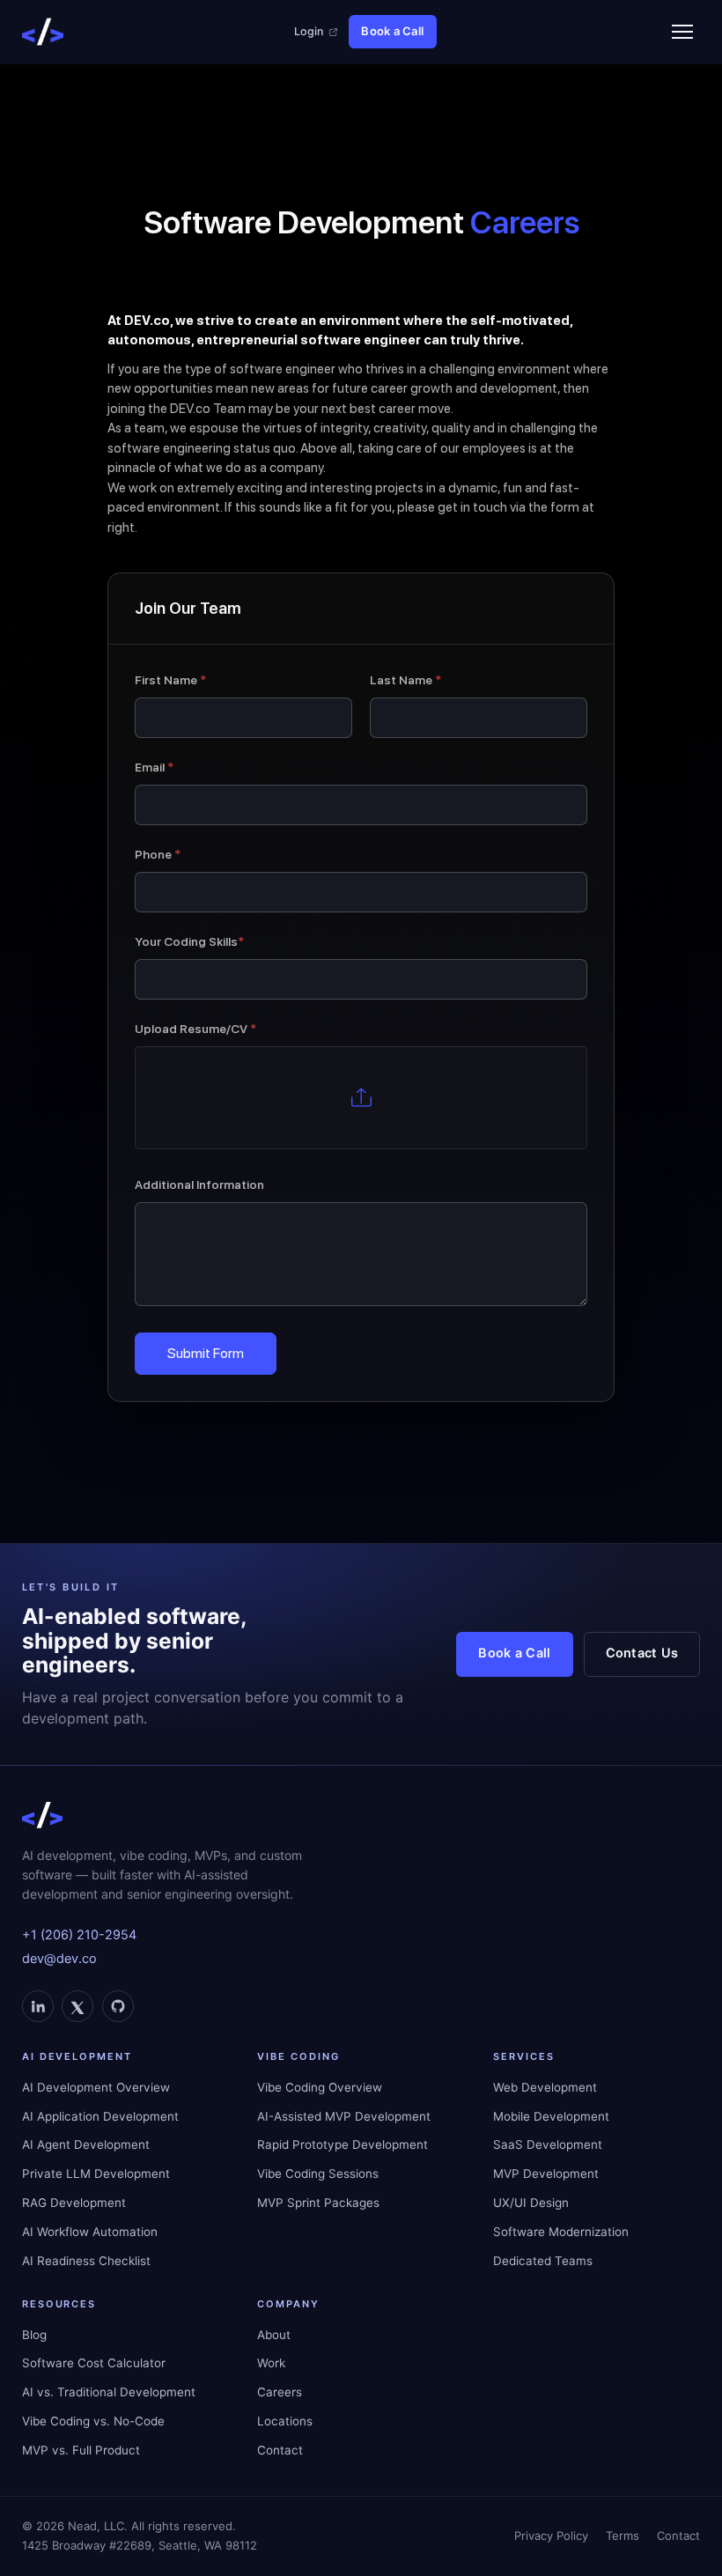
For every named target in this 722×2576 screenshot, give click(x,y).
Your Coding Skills (189, 941)
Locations (285, 2421)
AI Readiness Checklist (86, 2261)
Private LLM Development (96, 2174)
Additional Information (199, 1185)
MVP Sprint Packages (318, 2203)
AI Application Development (100, 2116)
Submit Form (206, 1353)
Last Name (405, 680)
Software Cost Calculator (94, 2363)
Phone (158, 854)
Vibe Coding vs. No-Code (93, 2421)
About (274, 2335)
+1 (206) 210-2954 (79, 1935)
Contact (280, 2450)
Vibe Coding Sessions (318, 2174)
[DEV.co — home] (43, 32)
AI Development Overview (96, 2087)
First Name (170, 680)
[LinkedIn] (38, 2006)
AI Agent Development (86, 2144)
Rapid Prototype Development (343, 2144)
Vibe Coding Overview (320, 2087)
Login (309, 31)
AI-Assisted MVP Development (344, 2116)
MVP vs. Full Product (81, 2450)
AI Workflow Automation (90, 2232)
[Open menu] (682, 32)
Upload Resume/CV (195, 1029)
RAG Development (74, 2203)
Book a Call (392, 31)
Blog (34, 2335)
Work (271, 2363)
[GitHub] (118, 2006)
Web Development (545, 2087)
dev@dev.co (59, 1959)
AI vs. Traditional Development (109, 2392)
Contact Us (642, 1653)
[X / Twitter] (77, 2006)
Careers (280, 2392)
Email (154, 767)
